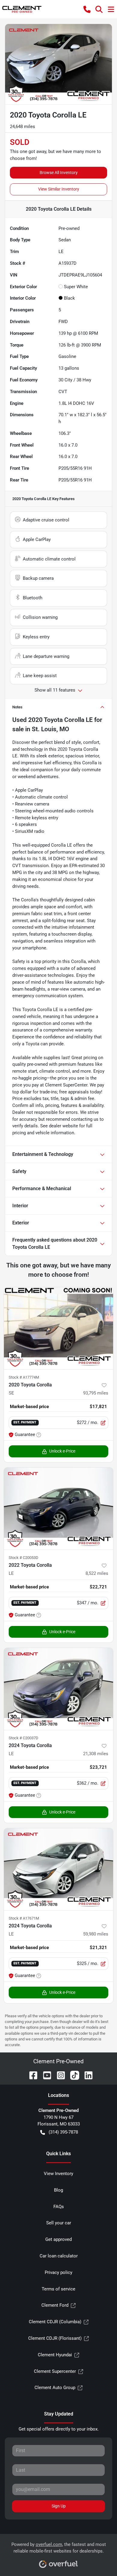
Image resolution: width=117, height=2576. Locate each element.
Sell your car (59, 2223)
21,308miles (96, 1754)
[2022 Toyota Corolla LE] (58, 1509)
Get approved (58, 2239)
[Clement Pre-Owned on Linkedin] (86, 2075)
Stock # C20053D (24, 1558)
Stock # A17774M (24, 1377)
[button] (87, 9)
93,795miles (96, 1393)
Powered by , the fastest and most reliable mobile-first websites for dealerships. (59, 2548)
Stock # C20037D (24, 1738)
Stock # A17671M (24, 1918)
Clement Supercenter (55, 2371)
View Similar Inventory (59, 189)
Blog (58, 2190)
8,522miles (97, 1573)
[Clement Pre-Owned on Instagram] (58, 2075)
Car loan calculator (59, 2256)
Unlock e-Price (62, 1451)
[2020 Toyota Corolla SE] (58, 1328)
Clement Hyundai (55, 2355)
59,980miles (96, 1934)
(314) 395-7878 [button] (63, 2132)
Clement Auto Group (55, 2388)
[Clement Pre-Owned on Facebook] (31, 2075)
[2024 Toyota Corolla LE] (58, 1689)
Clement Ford (55, 2305)
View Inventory (58, 2174)
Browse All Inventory (59, 173)
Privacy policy (58, 2272)
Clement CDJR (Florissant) (55, 2338)
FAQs (59, 2207)
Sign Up (59, 2506)
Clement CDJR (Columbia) (55, 2322)
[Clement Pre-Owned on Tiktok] (72, 2075)
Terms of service (58, 2289)
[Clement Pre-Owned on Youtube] (45, 2075)
